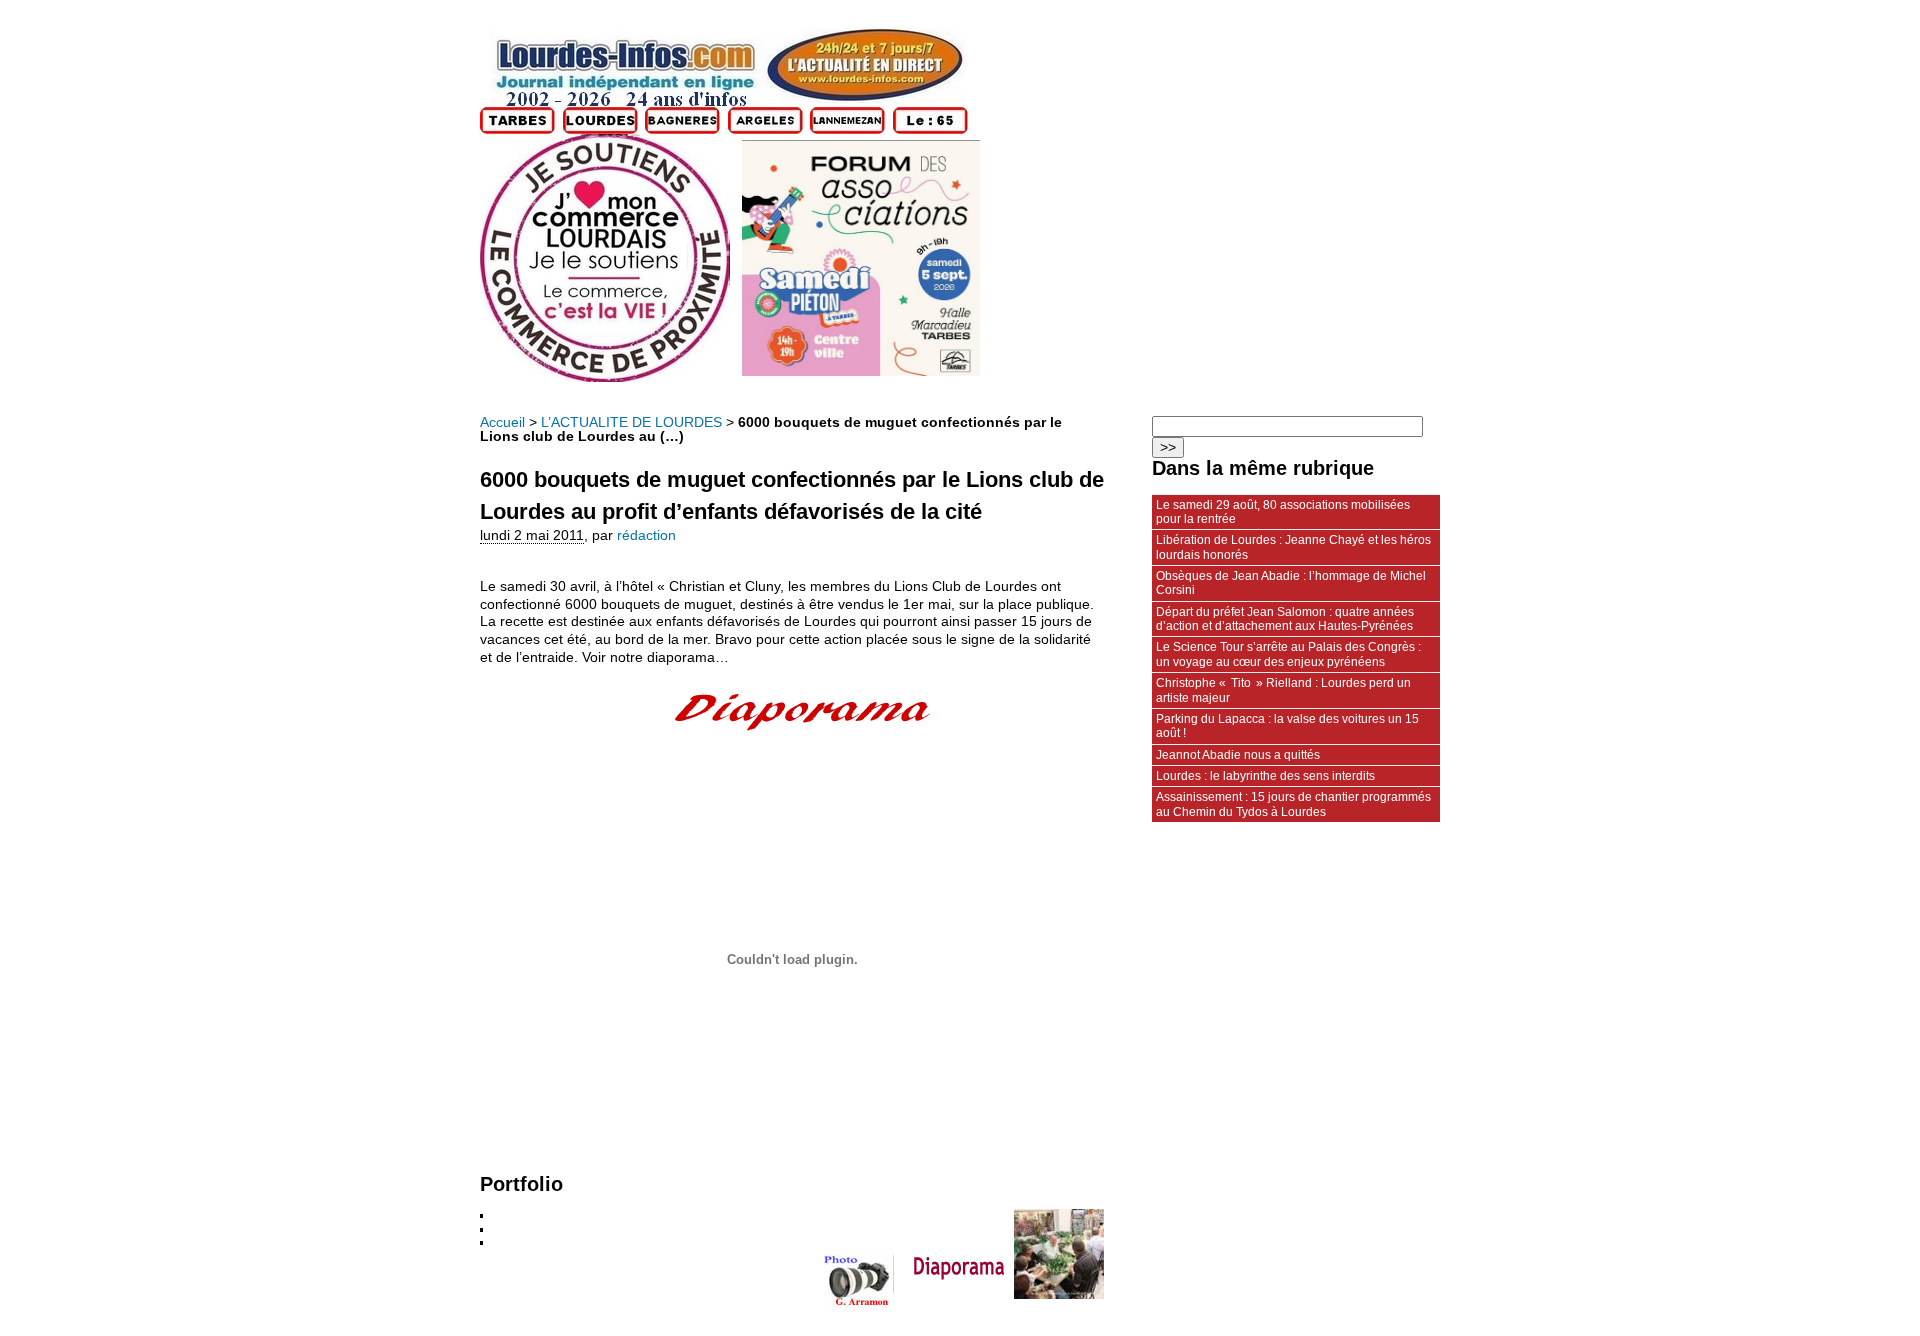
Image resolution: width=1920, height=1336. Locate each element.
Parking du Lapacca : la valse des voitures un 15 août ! (1287, 726)
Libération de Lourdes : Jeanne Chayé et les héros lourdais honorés (1293, 547)
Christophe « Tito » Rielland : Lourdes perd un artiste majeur (1283, 690)
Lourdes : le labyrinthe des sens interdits (1265, 776)
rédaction (646, 535)
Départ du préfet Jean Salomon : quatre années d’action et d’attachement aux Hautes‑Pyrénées (1285, 619)
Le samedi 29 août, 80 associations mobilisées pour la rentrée (1283, 512)
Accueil (502, 422)
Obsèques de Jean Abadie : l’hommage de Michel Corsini (1291, 583)
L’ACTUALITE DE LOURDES (631, 422)
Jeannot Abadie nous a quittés (1238, 755)
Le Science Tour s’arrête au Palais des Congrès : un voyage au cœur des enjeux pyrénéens (1288, 654)
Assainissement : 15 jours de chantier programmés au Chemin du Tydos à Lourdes (1293, 804)
